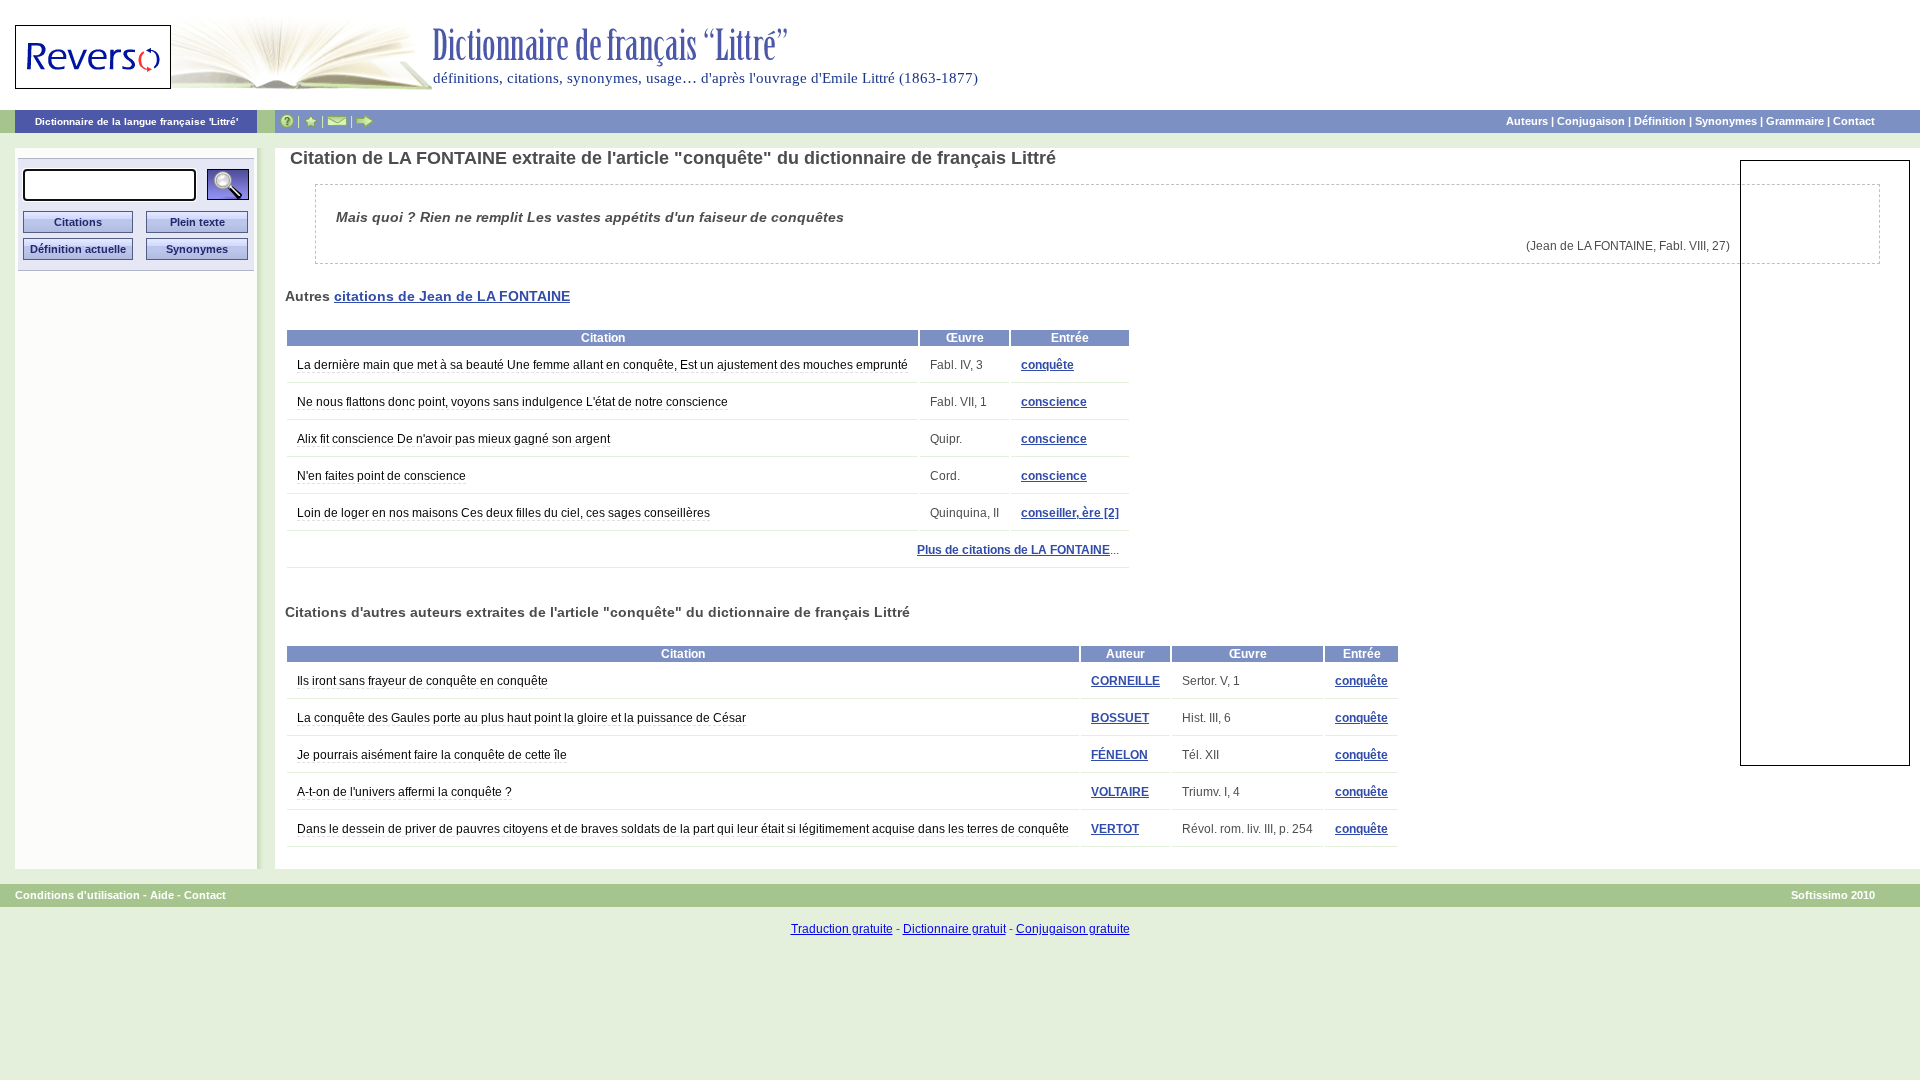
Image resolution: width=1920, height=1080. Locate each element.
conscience (1054, 402)
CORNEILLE (1125, 681)
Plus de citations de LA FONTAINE (1013, 550)
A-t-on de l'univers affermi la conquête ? (404, 792)
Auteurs (1527, 121)
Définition (1660, 121)
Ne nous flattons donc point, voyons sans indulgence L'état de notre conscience (512, 402)
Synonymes (1726, 121)
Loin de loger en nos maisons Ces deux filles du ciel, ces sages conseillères (503, 513)
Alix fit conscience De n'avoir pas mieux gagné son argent (453, 439)
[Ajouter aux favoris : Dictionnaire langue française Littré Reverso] (310, 121)
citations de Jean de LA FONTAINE (452, 296)
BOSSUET (1120, 718)
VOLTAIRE (1120, 792)
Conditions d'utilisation (77, 895)
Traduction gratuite (842, 929)
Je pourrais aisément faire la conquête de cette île (432, 755)
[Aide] (287, 121)
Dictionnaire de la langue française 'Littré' (136, 121)
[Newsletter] (337, 121)
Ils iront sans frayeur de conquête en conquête (422, 681)
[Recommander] (364, 121)
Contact (1854, 121)
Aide (162, 895)
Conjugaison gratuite (1073, 929)
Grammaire (1795, 121)
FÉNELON (1119, 755)
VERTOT (1115, 829)
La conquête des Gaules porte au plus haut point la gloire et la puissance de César (521, 718)
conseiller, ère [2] (1070, 513)
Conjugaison (1591, 121)
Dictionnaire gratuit (954, 929)
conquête (1047, 365)
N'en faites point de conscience (381, 476)
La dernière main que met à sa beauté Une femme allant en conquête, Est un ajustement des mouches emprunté (602, 365)
